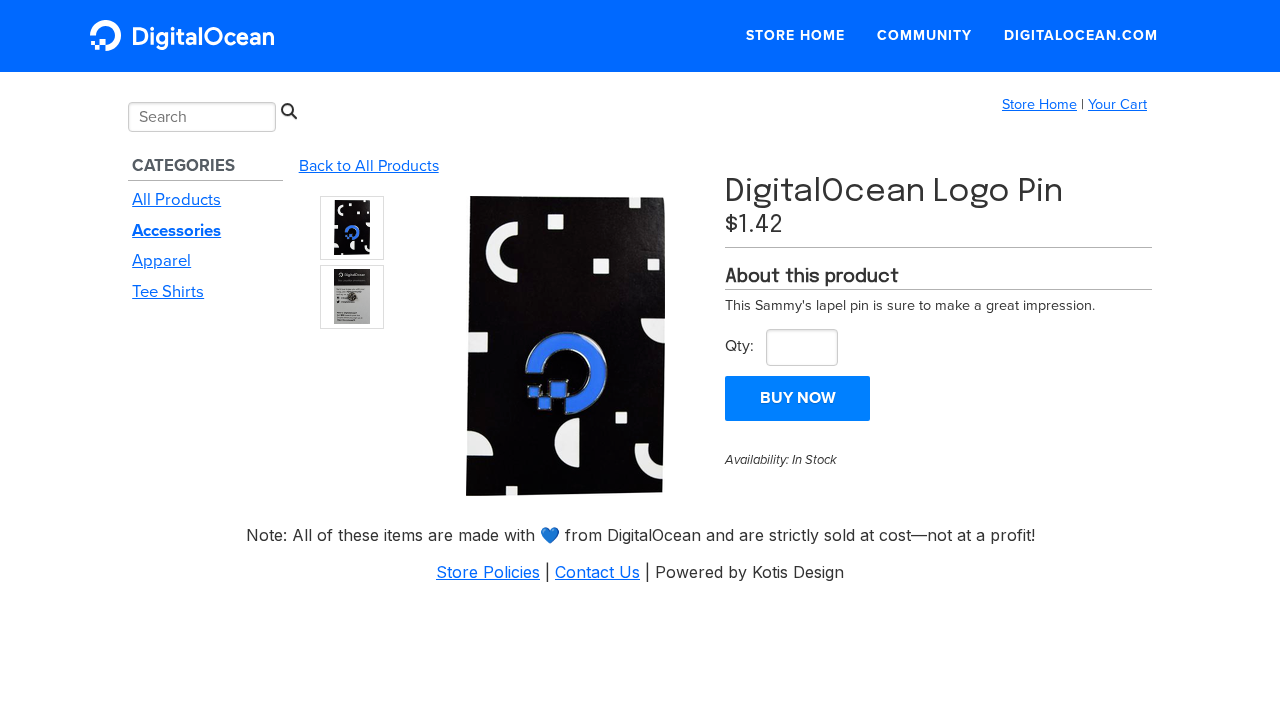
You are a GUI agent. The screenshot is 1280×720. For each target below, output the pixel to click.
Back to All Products (369, 166)
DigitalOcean (187, 35)
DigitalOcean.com (1081, 35)
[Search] (288, 112)
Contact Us (597, 572)
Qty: (739, 346)
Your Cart (1117, 104)
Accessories (176, 231)
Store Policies (488, 572)
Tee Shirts (168, 292)
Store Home (795, 35)
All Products (176, 200)
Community (924, 35)
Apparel (161, 261)
